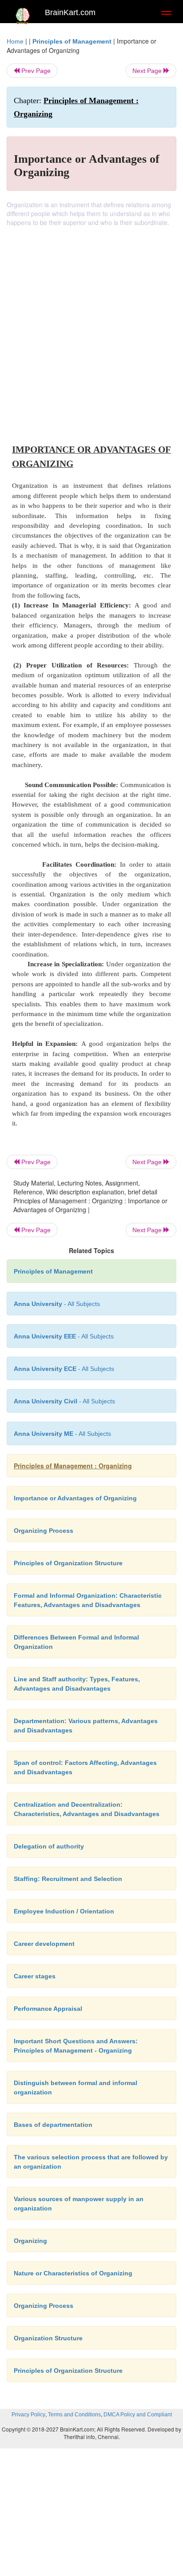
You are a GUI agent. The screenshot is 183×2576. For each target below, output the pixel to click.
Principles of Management (72, 41)
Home (15, 41)
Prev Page (35, 71)
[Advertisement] (91, 323)
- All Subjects (62, 1434)
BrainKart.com (70, 12)
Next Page (148, 71)
